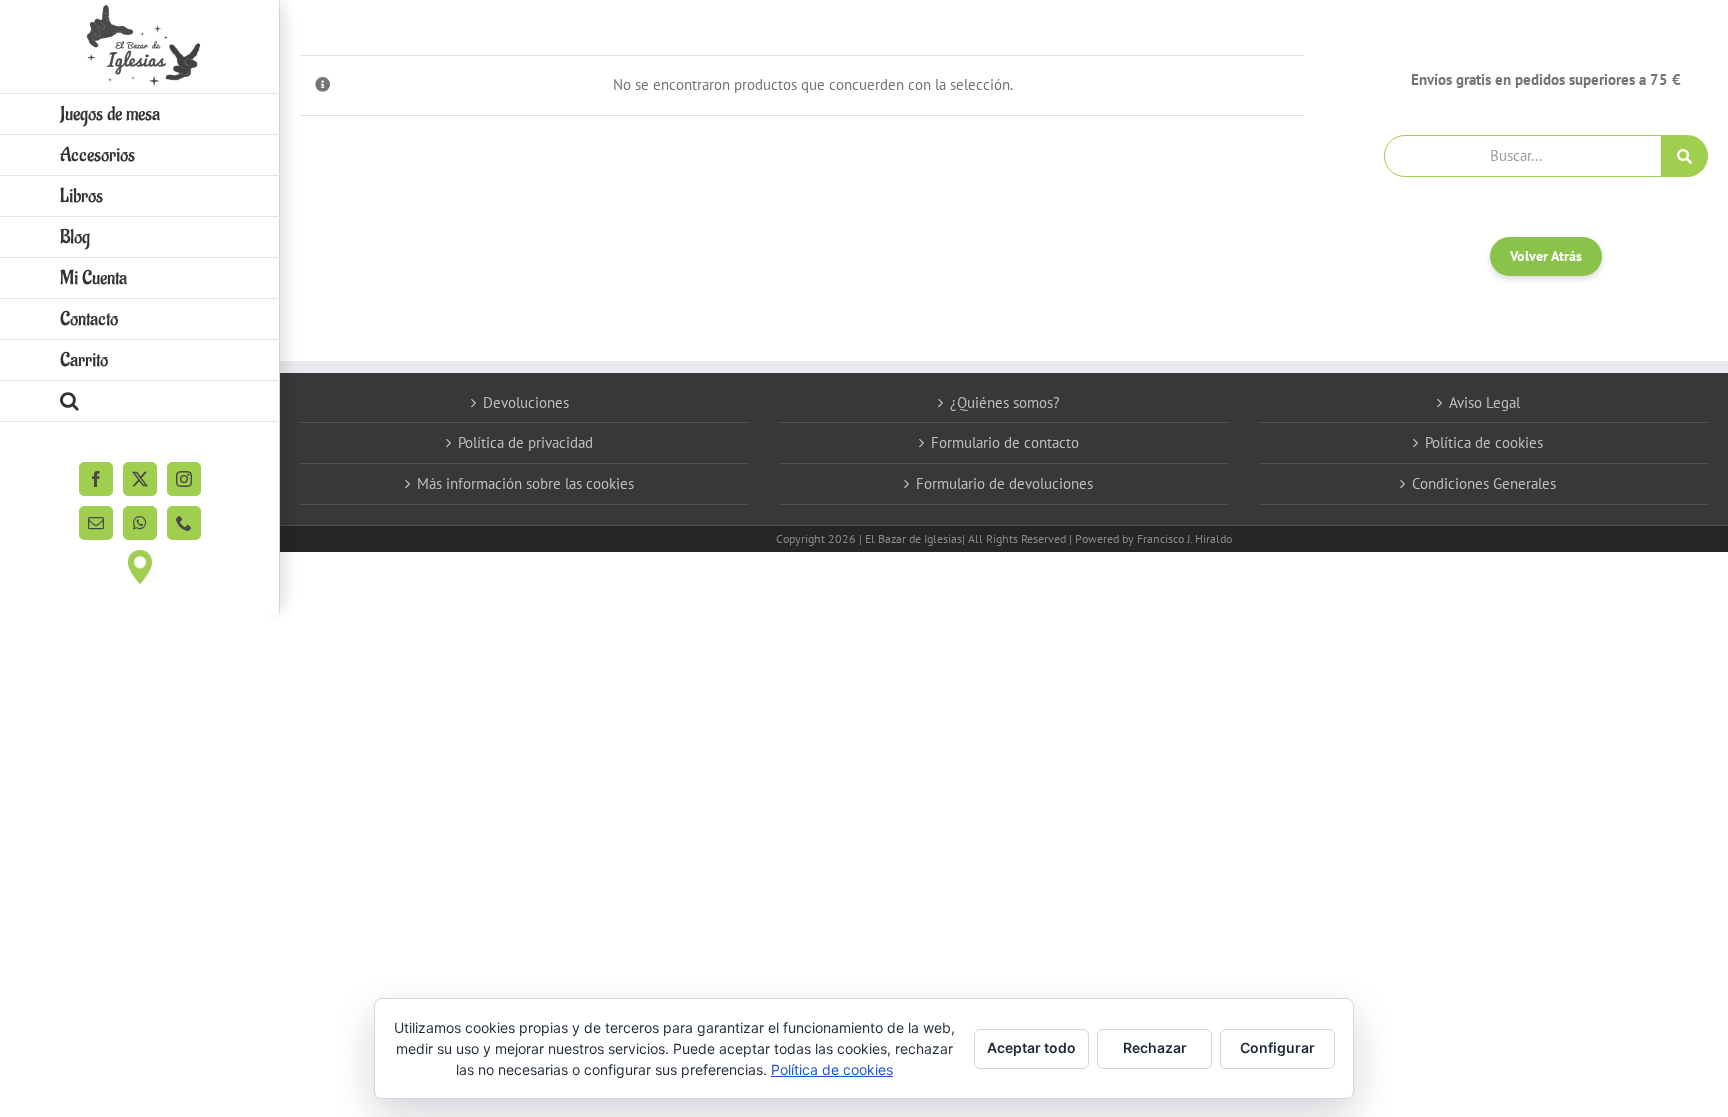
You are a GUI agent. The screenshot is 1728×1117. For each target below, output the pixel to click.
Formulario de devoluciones (1004, 483)
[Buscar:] (1523, 154)
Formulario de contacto (1005, 442)
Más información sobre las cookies (525, 483)
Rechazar (1155, 1047)
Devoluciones (526, 402)
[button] (140, 401)
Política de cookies (1484, 442)
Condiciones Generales (1484, 483)
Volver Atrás (1546, 256)
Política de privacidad (525, 442)
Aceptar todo (1031, 1047)
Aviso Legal (1484, 402)
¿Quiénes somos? (1005, 402)
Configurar (1277, 1047)
